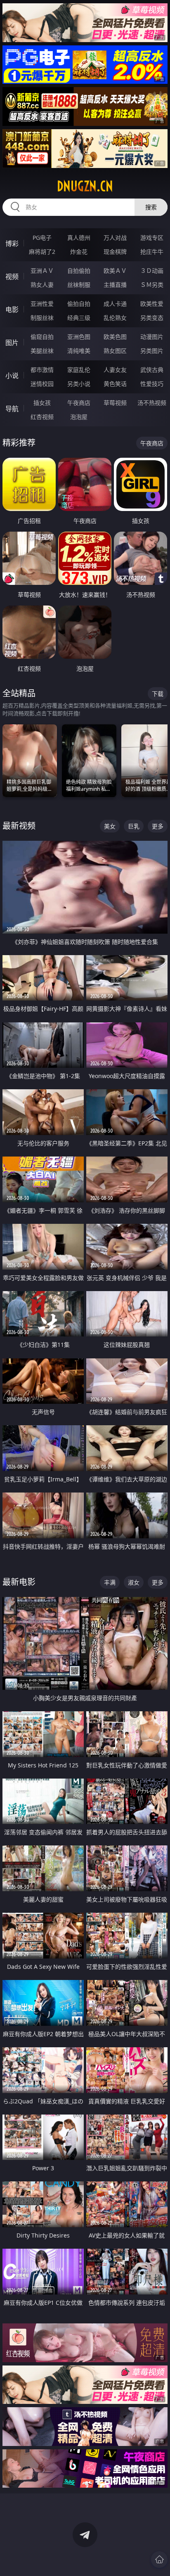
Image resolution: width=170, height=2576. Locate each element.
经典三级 (79, 318)
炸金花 (79, 252)
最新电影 (19, 1582)
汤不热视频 (152, 403)
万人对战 (115, 238)
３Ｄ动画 (152, 271)
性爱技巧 (152, 384)
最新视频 (19, 826)
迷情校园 (42, 384)
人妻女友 (115, 370)
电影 (12, 310)
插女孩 (42, 403)
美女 (110, 826)
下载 (158, 694)
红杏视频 (42, 417)
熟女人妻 (42, 285)
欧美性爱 (152, 304)
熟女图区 (115, 351)
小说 (12, 376)
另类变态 (152, 318)
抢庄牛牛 (152, 252)
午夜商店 (79, 403)
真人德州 (79, 238)
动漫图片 (152, 337)
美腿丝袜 (42, 351)
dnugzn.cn (85, 186)
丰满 (110, 1582)
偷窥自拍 (42, 337)
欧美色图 (115, 337)
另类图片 (152, 351)
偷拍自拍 (79, 304)
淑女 (134, 1582)
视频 (12, 277)
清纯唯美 (79, 351)
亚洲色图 (79, 337)
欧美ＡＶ (115, 271)
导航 (12, 409)
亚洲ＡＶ (42, 271)
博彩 (12, 244)
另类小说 (79, 384)
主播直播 (115, 285)
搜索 (151, 207)
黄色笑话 (115, 384)
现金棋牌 (115, 252)
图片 (12, 343)
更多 (158, 826)
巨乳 (134, 826)
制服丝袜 (42, 318)
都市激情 (42, 370)
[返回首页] (159, 2559)
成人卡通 (115, 304)
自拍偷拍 (79, 271)
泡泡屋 (79, 417)
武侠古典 (152, 370)
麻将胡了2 (42, 252)
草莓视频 (115, 403)
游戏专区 (152, 238)
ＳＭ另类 (152, 285)
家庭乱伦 (79, 370)
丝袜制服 (79, 285)
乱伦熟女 (115, 318)
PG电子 (42, 238)
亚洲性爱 (42, 304)
